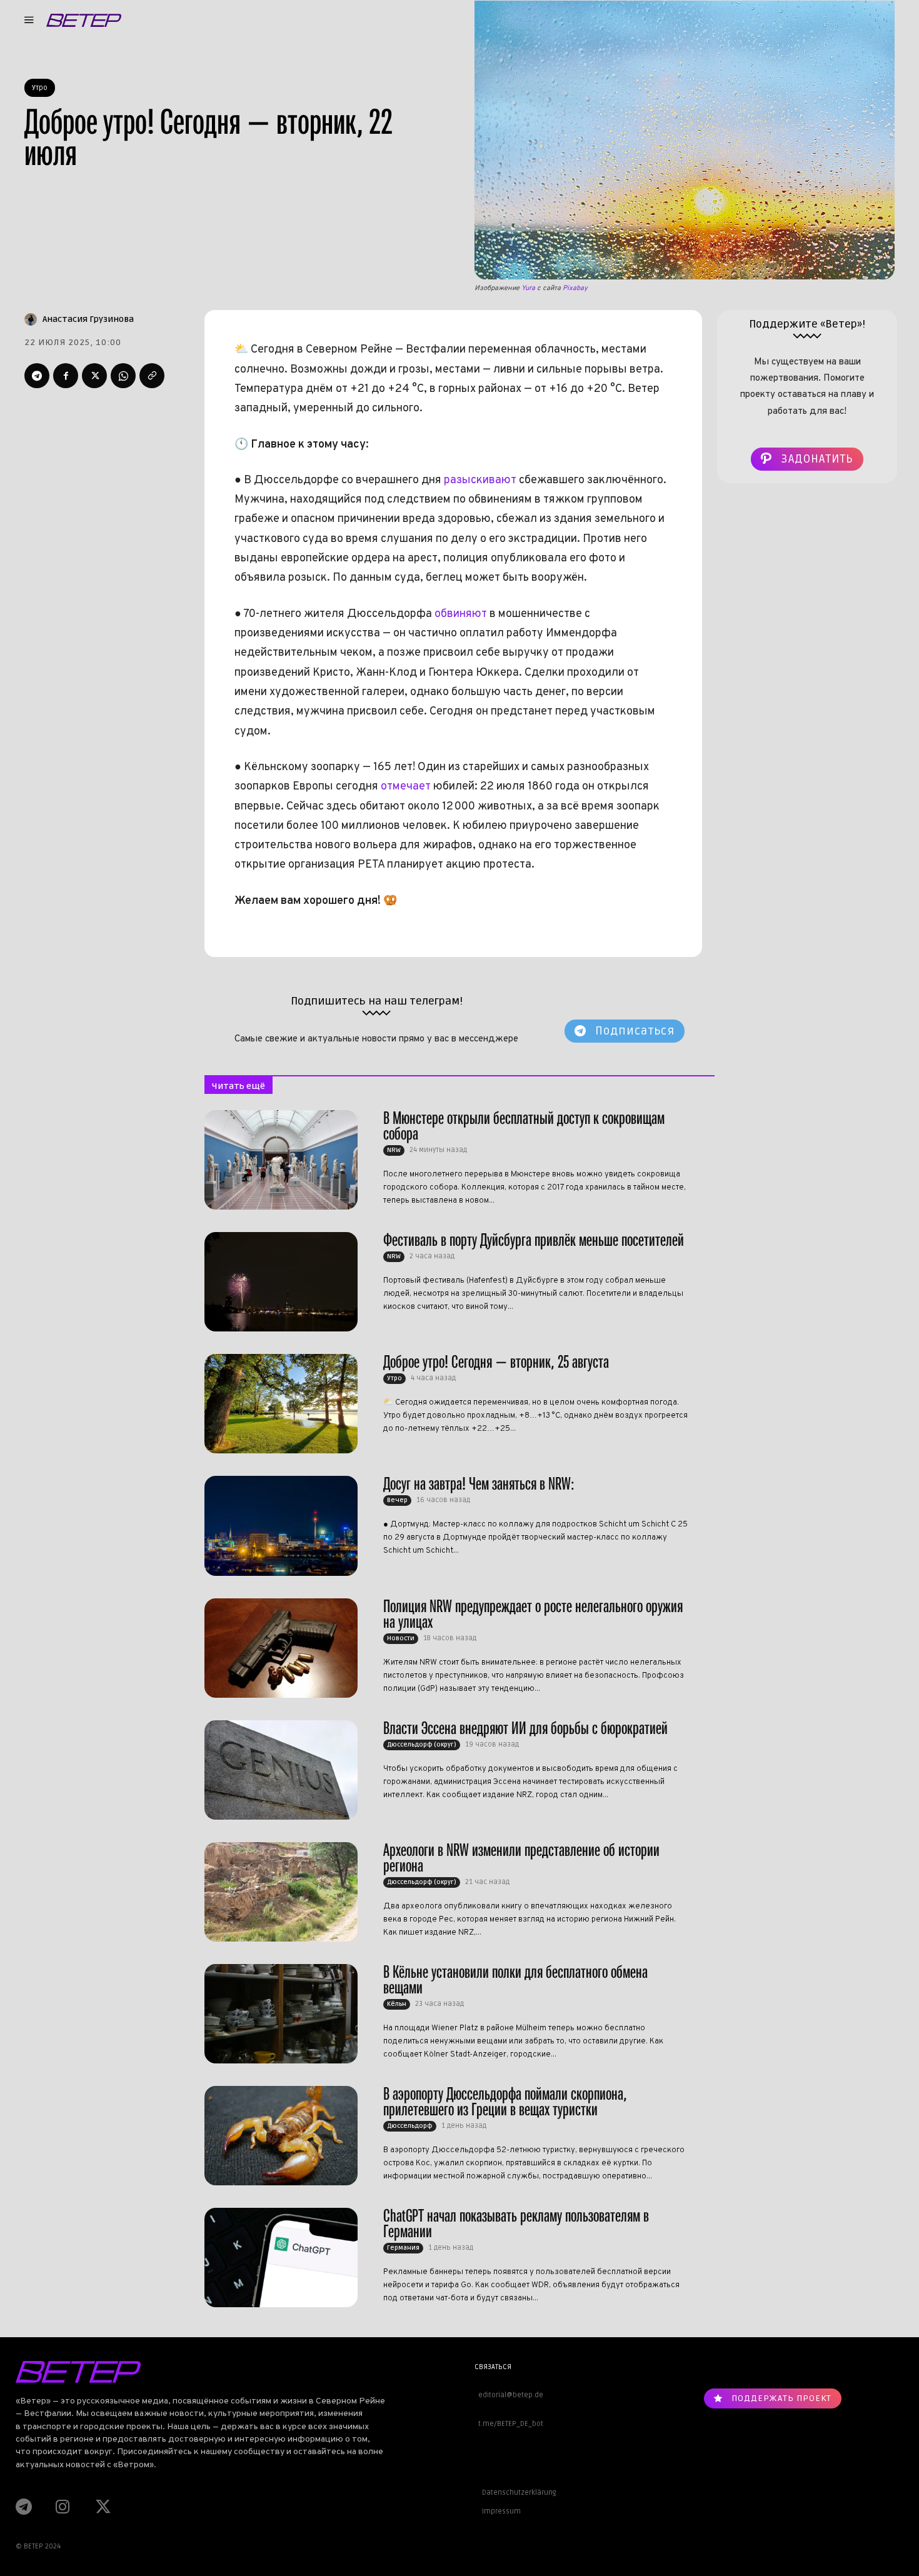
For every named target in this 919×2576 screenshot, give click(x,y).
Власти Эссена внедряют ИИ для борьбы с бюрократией (525, 1728)
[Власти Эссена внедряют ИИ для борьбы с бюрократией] (281, 1770)
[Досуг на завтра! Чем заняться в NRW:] (281, 1526)
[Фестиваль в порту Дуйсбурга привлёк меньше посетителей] (281, 1282)
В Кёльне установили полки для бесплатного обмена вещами (515, 1980)
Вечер (397, 1500)
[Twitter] (94, 376)
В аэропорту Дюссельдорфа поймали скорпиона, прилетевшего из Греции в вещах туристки (505, 2102)
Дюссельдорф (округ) (422, 1745)
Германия (403, 2248)
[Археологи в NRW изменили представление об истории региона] (281, 1892)
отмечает (406, 787)
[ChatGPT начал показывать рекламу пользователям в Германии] (281, 2258)
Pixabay (575, 288)
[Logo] (84, 20)
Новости (401, 1638)
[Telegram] (37, 376)
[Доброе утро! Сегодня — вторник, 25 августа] (281, 1404)
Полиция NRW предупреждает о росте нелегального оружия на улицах (533, 1614)
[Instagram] (63, 2507)
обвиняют (461, 614)
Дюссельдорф (410, 2126)
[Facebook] (66, 376)
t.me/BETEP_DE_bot (509, 2424)
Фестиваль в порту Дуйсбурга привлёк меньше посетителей (534, 1240)
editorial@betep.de (509, 2395)
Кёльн (397, 2004)
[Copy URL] (152, 376)
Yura (528, 288)
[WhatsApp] (123, 376)
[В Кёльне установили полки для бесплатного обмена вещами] (281, 2014)
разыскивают (481, 480)
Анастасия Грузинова (88, 319)
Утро (40, 88)
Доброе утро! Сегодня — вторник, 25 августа (496, 1362)
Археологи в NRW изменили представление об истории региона (521, 1858)
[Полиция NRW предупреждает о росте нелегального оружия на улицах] (281, 1648)
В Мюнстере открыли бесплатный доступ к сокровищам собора (524, 1126)
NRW (394, 1150)
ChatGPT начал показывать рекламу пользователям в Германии (516, 2223)
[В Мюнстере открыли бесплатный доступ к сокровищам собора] (281, 1160)
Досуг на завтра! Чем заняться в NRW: (479, 1484)
